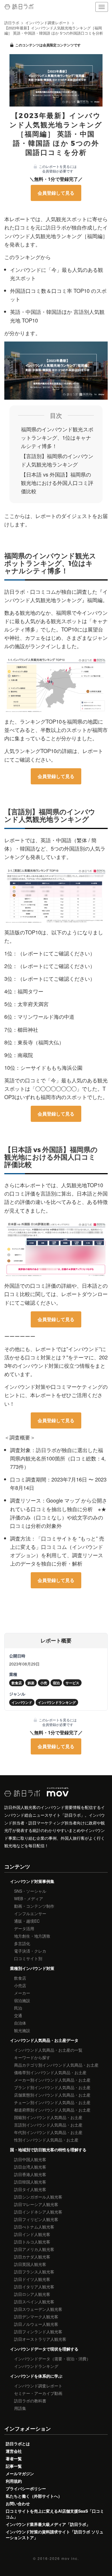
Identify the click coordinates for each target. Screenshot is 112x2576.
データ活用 (24, 1928)
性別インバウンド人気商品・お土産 (46, 2140)
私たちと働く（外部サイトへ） (34, 2496)
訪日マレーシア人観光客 (36, 2204)
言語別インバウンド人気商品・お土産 (48, 2125)
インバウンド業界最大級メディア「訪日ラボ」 (48, 2524)
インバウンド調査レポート (38, 2386)
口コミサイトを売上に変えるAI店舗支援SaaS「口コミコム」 (55, 2514)
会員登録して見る (56, 193)
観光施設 (22, 2030)
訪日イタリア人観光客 (34, 2287)
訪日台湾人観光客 (30, 2167)
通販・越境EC (27, 1921)
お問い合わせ (18, 2503)
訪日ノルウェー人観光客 (36, 2324)
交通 (18, 2015)
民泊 (18, 2008)
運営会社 (14, 2451)
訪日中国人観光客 (30, 2159)
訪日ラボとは (18, 2444)
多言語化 (22, 1943)
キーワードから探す (32, 2057)
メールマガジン (20, 2473)
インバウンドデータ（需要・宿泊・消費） (52, 2359)
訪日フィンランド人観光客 (38, 2332)
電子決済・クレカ (30, 1951)
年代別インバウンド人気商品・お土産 (48, 2132)
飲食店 (20, 1978)
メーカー (22, 1993)
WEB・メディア (29, 1898)
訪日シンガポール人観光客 (38, 2197)
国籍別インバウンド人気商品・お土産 (48, 2117)
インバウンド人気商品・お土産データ (44, 2040)
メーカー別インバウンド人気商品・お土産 (52, 2080)
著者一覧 (14, 2459)
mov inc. (70, 2558)
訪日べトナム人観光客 (34, 2227)
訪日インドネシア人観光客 (38, 2212)
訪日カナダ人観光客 (32, 2257)
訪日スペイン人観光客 (34, 2302)
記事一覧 (14, 2466)
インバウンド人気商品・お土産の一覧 (48, 2050)
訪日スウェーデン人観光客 (38, 2309)
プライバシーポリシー (26, 2488)
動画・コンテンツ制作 (34, 1906)
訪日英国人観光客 (30, 2264)
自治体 (20, 2023)
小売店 (20, 1985)
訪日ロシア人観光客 (32, 2294)
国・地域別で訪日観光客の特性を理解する (48, 2150)
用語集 (20, 2408)
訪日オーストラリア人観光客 (40, 2339)
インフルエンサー (30, 1913)
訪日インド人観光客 (32, 2234)
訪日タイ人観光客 (30, 2189)
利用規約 (14, 2481)
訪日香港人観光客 (30, 2174)
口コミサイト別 (28, 1958)
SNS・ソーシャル (30, 1891)
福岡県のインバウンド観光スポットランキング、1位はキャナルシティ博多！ (57, 437)
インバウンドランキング (36, 2366)
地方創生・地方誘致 (32, 1936)
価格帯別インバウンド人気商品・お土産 (50, 2072)
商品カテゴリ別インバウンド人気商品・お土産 (56, 2065)
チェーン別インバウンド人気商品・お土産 (52, 2102)
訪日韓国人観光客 (30, 2182)
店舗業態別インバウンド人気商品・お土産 (52, 2095)
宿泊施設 (22, 2000)
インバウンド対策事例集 (32, 1881)
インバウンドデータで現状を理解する (44, 2349)
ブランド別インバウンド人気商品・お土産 (52, 2087)
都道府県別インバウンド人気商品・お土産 (52, 2110)
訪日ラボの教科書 (30, 2401)
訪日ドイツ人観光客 (32, 2279)
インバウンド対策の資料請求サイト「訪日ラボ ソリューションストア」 (55, 2535)
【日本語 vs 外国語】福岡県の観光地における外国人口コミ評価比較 (57, 483)
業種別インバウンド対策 (32, 1968)
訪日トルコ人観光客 (32, 2242)
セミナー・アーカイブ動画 (38, 2393)
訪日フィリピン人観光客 (36, 2219)
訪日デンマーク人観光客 (36, 2317)
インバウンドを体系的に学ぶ (36, 2376)
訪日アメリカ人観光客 (34, 2249)
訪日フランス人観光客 (34, 2272)
